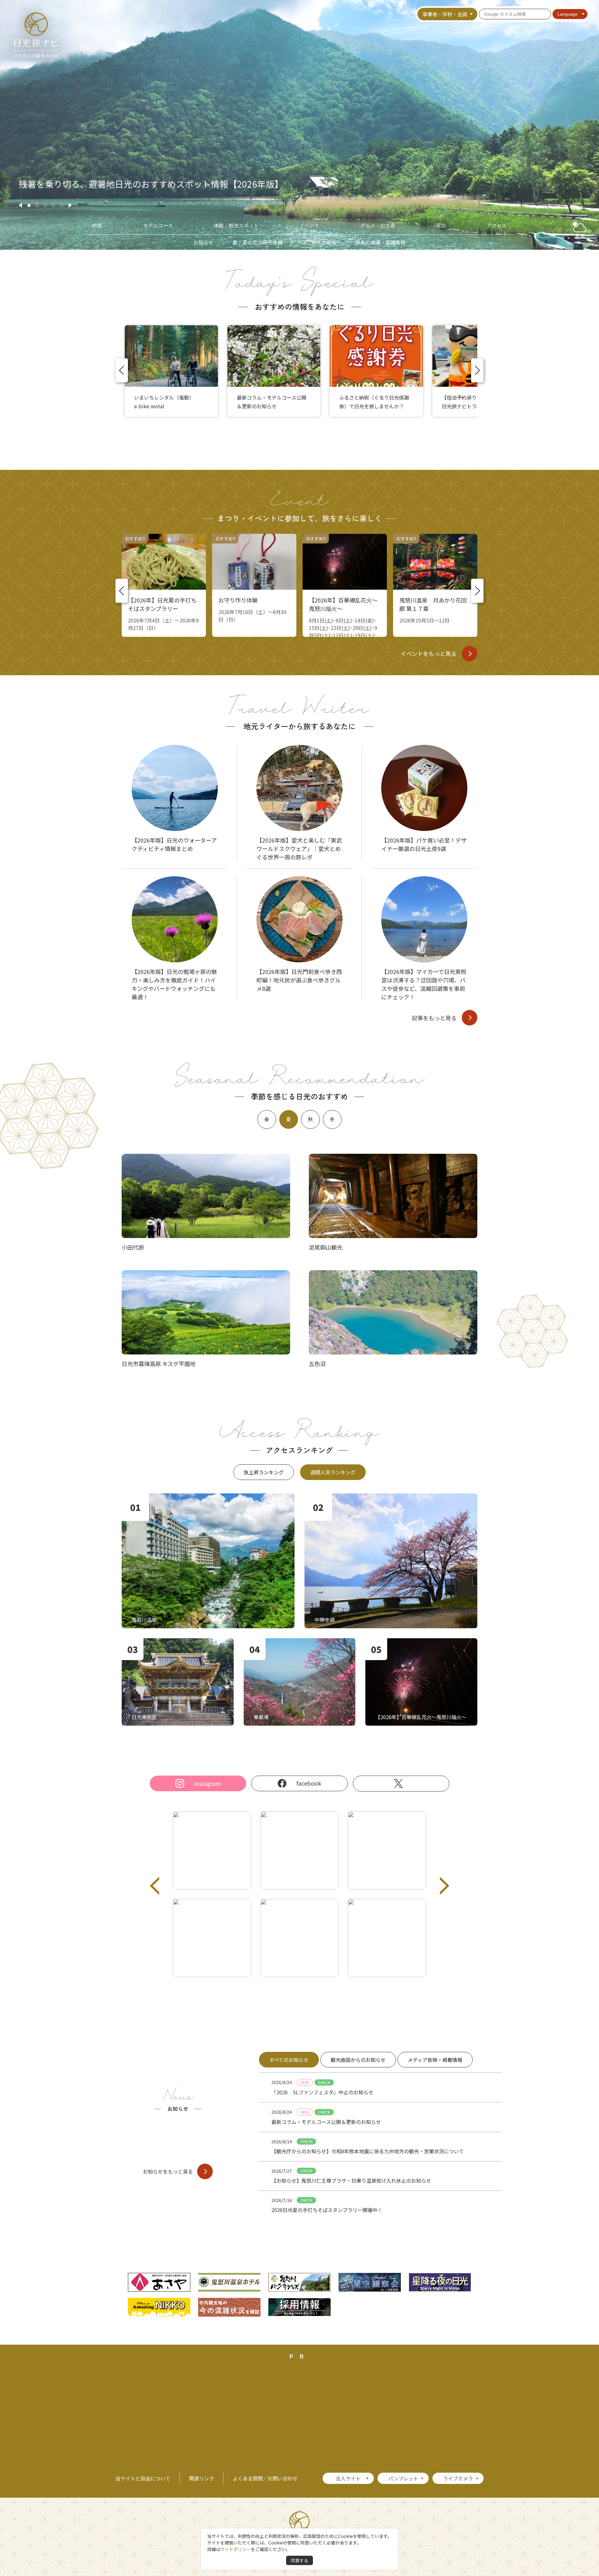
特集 (97, 226)
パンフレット (403, 2478)
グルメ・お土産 (378, 226)
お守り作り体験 (238, 600)
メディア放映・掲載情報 (435, 2060)
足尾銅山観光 (326, 1247)
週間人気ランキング (333, 1472)
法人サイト (348, 2478)
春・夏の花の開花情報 (257, 242)
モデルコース (158, 226)
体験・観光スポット (236, 226)
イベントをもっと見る (429, 653)
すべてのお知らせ (289, 2060)
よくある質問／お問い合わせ (265, 2478)
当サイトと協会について (143, 2478)
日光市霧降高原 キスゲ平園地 (159, 1364)
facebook (309, 1783)
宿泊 (441, 226)
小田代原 (133, 1247)
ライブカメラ (458, 2478)
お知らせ (203, 242)
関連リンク (202, 2478)
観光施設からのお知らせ (358, 2060)
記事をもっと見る (434, 1018)
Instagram (207, 1783)
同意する (299, 2560)
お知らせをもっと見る (168, 2171)
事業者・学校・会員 (445, 14)
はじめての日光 (319, 242)
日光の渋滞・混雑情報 (380, 242)
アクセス (497, 226)
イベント (309, 226)
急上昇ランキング (264, 1472)
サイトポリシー (236, 2549)
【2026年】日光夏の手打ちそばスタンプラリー (162, 604)
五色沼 (317, 1364)
